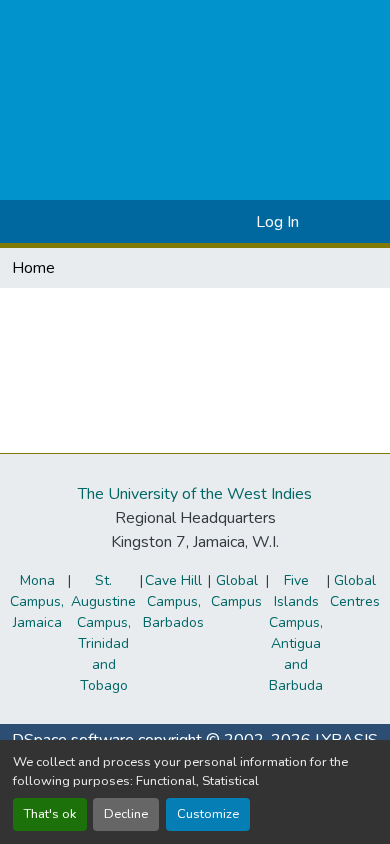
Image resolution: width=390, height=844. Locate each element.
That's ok (50, 814)
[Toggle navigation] (347, 222)
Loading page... (63, 316)
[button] (208, 222)
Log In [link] (277, 222)
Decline (126, 814)
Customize (208, 814)
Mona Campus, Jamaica (37, 601)
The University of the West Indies (195, 494)
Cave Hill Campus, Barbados (173, 601)
